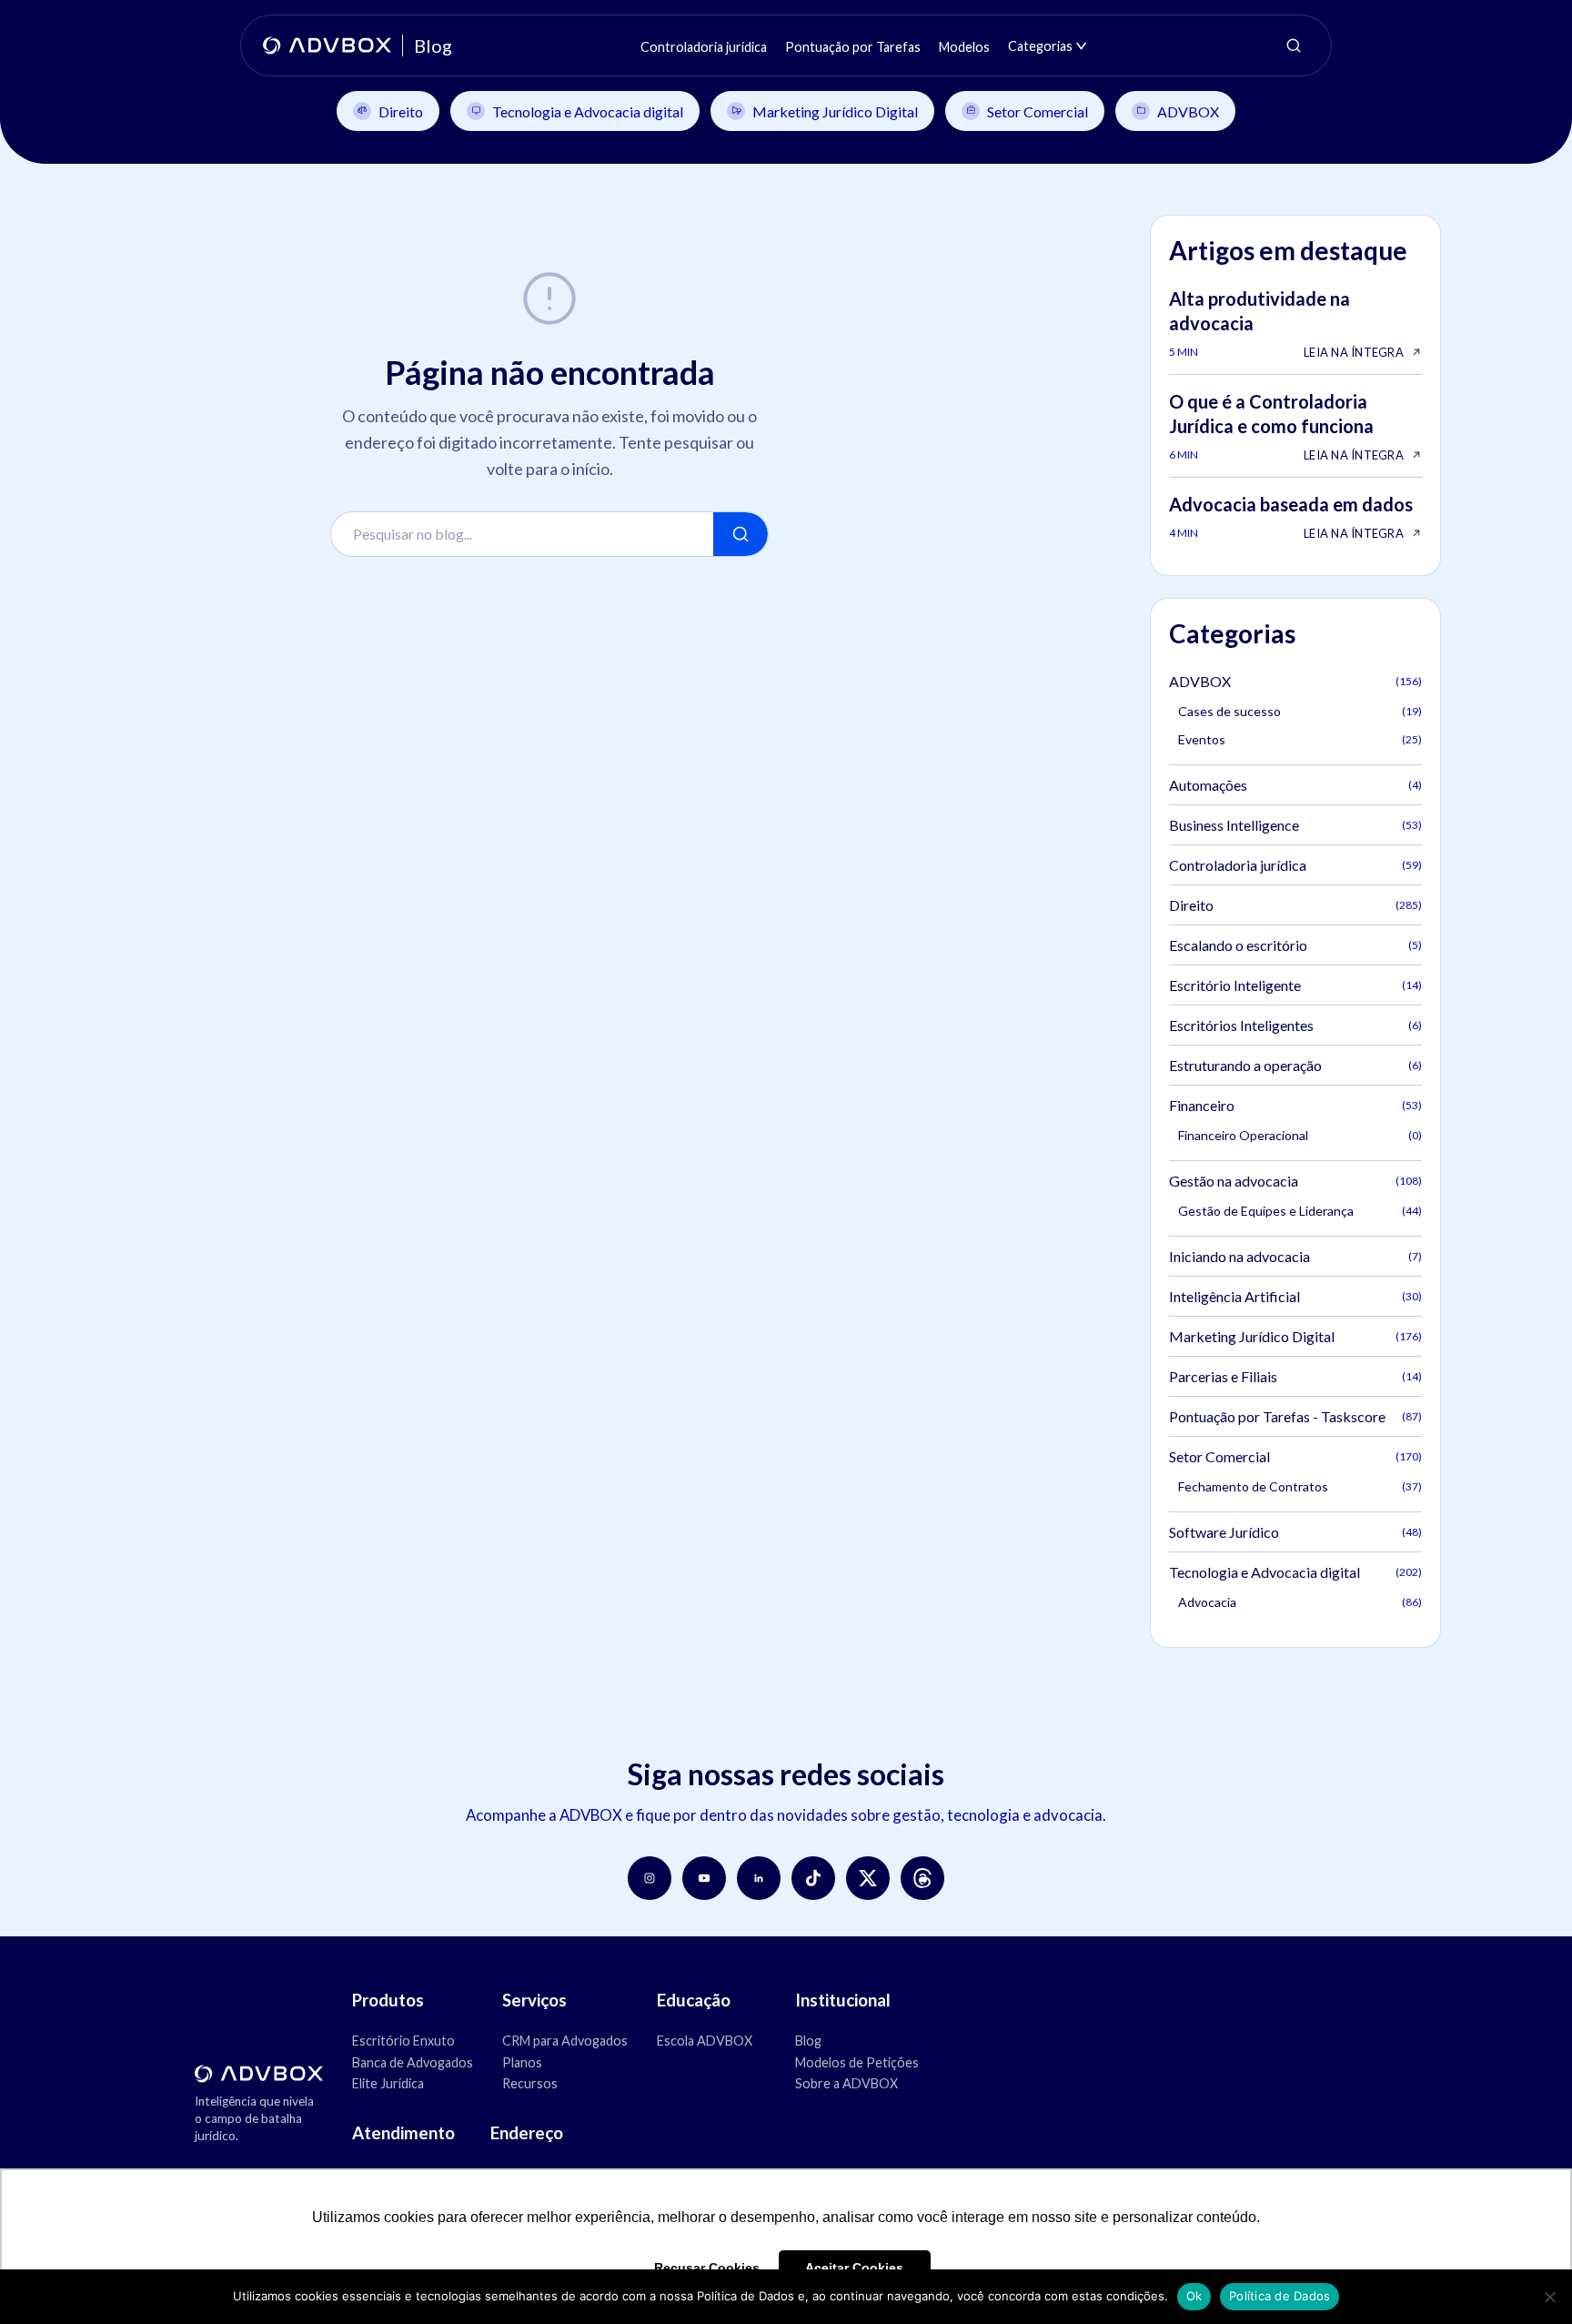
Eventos (1300, 739)
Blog (808, 2041)
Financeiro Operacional (1300, 1135)
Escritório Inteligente (1295, 985)
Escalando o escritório (1295, 945)
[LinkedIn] (759, 1878)
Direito (401, 111)
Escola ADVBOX (705, 2041)
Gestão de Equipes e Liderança (1300, 1211)
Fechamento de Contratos (1300, 1486)
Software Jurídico (1295, 1532)
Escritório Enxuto (403, 2041)
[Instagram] (650, 1878)
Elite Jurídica (388, 2083)
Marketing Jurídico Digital (835, 111)
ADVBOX (1188, 111)
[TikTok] (813, 1878)
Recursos (530, 2083)
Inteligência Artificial (1295, 1296)
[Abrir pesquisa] (1294, 45)
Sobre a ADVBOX (846, 2083)
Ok (1194, 2296)
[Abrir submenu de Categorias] (1081, 46)
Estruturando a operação (1295, 1065)
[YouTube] (704, 1878)
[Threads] (922, 1878)
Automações (1295, 785)
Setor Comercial (1038, 111)
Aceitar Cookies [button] (854, 2268)
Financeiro (1295, 1105)
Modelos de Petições (857, 2062)
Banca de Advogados (413, 2062)
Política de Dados (1280, 2296)
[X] (868, 1878)
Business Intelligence (1295, 825)
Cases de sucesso (1300, 711)
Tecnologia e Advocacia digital (588, 111)
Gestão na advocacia (1295, 1181)
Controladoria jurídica (1295, 865)
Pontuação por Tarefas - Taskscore (1295, 1416)
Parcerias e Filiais (1295, 1376)
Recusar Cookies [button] (707, 2268)
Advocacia (1300, 1602)
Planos (522, 2062)
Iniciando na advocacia (1295, 1256)
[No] (1549, 2297)
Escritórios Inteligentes (1295, 1025)
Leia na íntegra (1354, 352)
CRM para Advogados (565, 2041)
